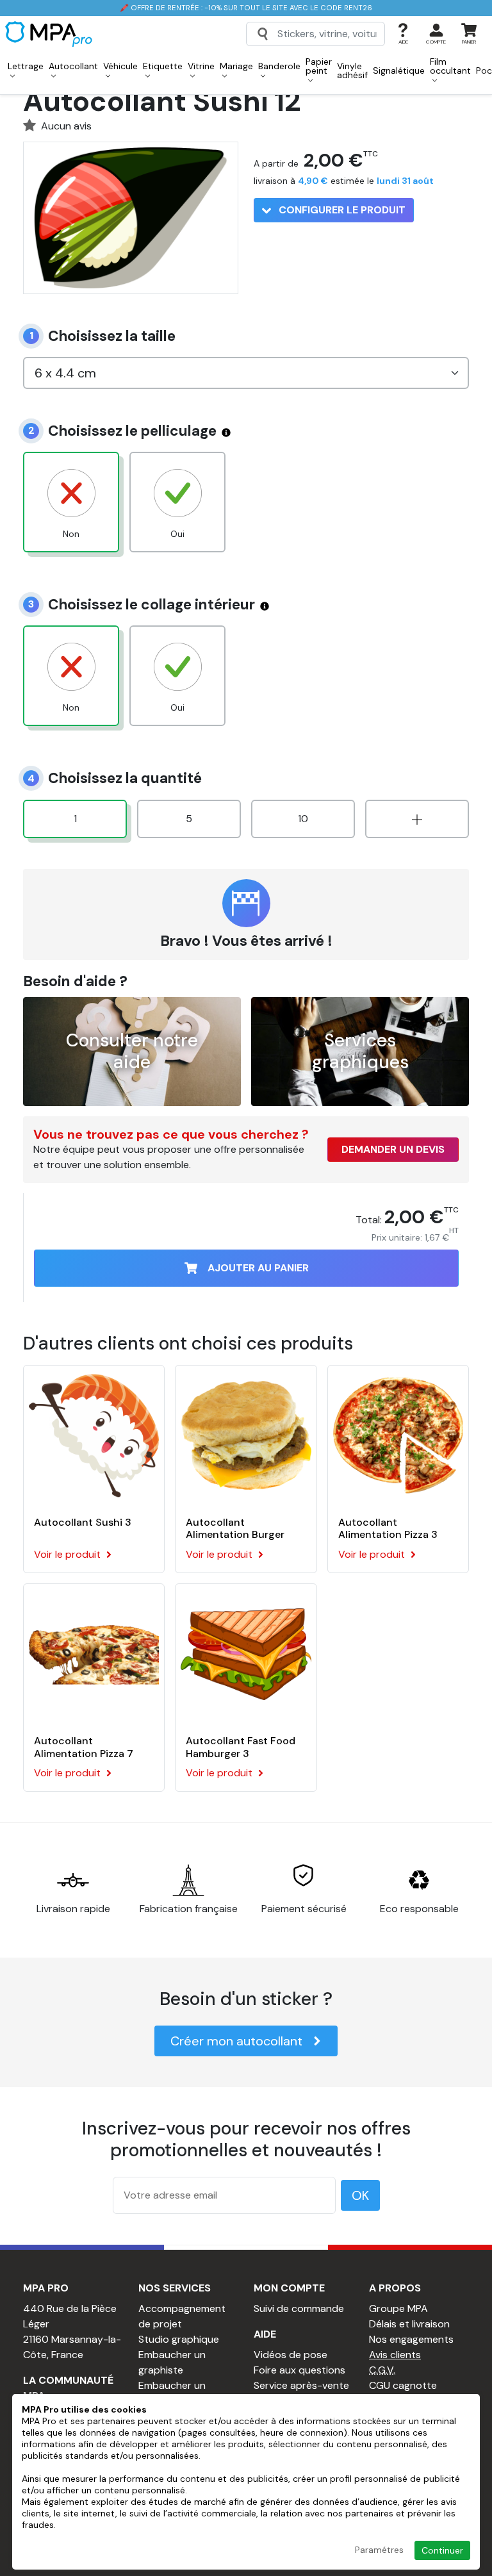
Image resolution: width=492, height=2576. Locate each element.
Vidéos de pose (291, 2355)
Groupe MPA (398, 2308)
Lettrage (26, 66)
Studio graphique (179, 2339)
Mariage (236, 66)
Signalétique (399, 70)
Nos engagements (411, 2339)
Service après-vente (301, 2385)
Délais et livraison (409, 2324)
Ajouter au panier (258, 1268)
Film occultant (450, 66)
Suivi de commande (299, 2308)
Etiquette (163, 66)
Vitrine (201, 66)
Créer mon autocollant (236, 2041)
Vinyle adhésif (352, 70)
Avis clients (395, 2355)
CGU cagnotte (403, 2385)
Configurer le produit (341, 210)
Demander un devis (393, 1149)
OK (360, 2195)
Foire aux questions (299, 2370)
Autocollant (73, 66)
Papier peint (319, 66)
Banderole (279, 66)
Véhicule (120, 66)
